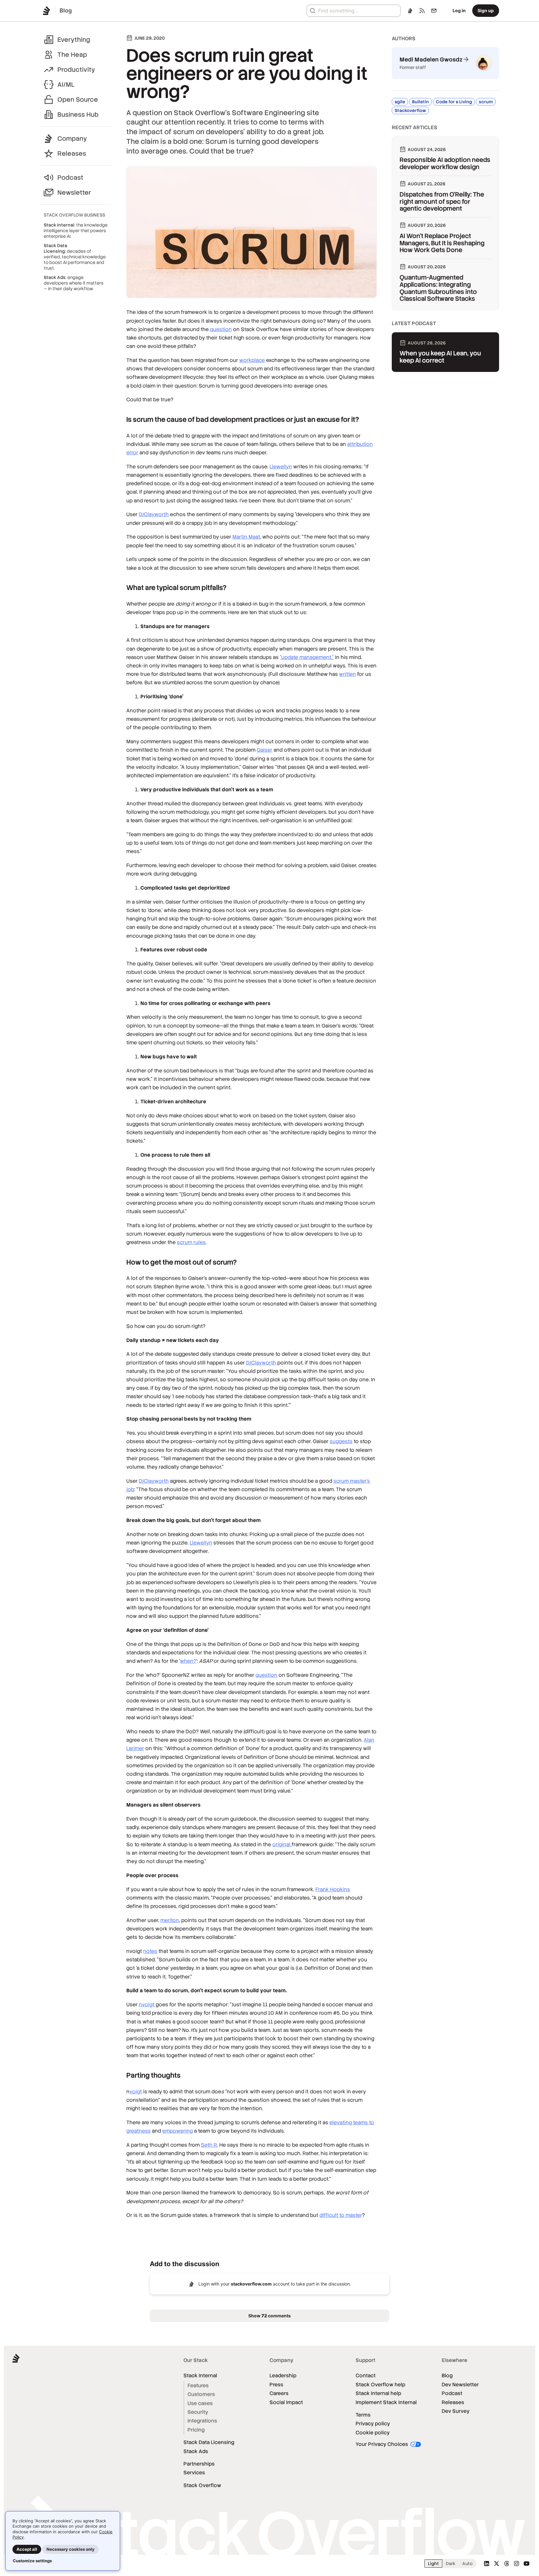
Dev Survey (456, 2411)
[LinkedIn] (487, 2564)
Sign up (486, 10)
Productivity (76, 70)
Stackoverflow (410, 110)
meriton (170, 1920)
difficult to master (341, 2215)
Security (198, 2412)
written (347, 674)
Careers (279, 2393)
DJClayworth (154, 514)
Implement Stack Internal (386, 2402)
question (221, 329)
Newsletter (74, 193)
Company (72, 139)
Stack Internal (200, 2376)
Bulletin (420, 102)
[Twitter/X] (497, 2564)
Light (433, 2564)
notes (150, 1951)
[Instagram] (517, 2564)
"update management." (307, 657)
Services (194, 2473)
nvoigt (147, 2005)
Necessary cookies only (70, 2549)
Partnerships (199, 2464)
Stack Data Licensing (209, 2442)
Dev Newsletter (460, 2385)
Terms (363, 2415)
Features (198, 2386)
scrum (486, 102)
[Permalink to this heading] (120, 420)
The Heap (72, 55)
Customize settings (32, 2561)
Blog (447, 2376)
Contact (366, 2376)
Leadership (283, 2376)
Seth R (209, 2145)
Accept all (27, 2549)
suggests (341, 1441)
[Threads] (507, 2564)
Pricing (196, 2430)
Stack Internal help (378, 2393)
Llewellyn (281, 467)
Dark (451, 2564)
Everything (74, 40)
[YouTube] (527, 2564)
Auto (467, 2564)
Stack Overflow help (380, 2385)
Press (276, 2385)
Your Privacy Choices (382, 2444)
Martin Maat (246, 537)
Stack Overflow (202, 2485)
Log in (459, 10)
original (282, 1844)
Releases (72, 154)
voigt (136, 2092)
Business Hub (78, 115)
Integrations (202, 2421)
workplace (252, 360)
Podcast (70, 178)
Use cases (200, 2403)
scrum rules (191, 1242)
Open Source (78, 100)
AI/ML (66, 85)
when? (188, 1661)
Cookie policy (373, 2433)
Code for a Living (454, 102)
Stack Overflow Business (74, 215)
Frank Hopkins (333, 1889)
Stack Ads (196, 2451)
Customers (201, 2394)
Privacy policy (373, 2424)
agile (400, 102)
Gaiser (265, 750)
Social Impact (286, 2402)
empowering (177, 2131)
